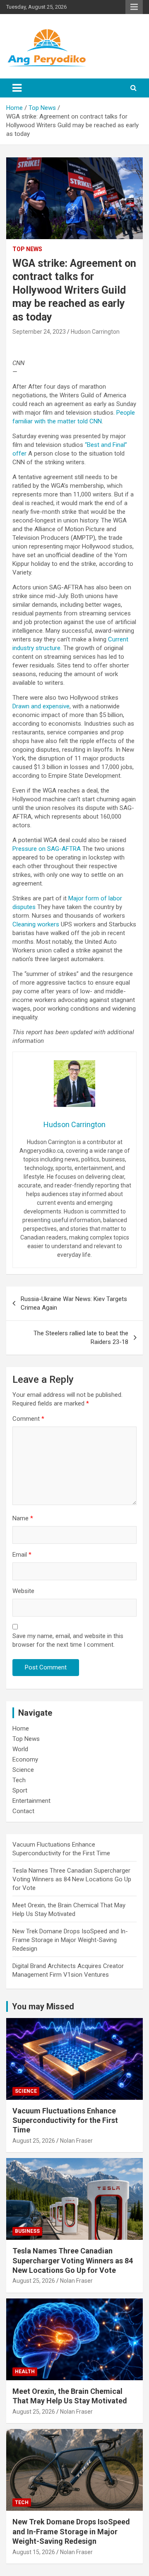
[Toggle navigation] (17, 88)
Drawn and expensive (41, 706)
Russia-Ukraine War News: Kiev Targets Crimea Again (74, 1303)
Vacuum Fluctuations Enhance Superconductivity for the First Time (65, 2120)
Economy (25, 1759)
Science (23, 1770)
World (20, 1749)
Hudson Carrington (95, 332)
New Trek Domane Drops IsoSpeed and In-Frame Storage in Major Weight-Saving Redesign (70, 1940)
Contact (23, 1811)
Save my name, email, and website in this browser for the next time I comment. (68, 1640)
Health (25, 2372)
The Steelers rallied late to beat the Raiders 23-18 (81, 1338)
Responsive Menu (134, 7)
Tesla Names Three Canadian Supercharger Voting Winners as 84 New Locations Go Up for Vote (72, 1879)
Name (23, 1518)
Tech (19, 1780)
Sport (20, 1790)
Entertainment (31, 1801)
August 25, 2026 (34, 2141)
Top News (27, 249)
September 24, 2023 (39, 332)
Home (21, 1728)
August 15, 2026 (34, 2552)
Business (27, 2231)
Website (23, 1591)
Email (22, 1555)
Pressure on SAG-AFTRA (47, 849)
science (26, 2091)
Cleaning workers (36, 924)
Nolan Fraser (76, 2141)
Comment (28, 1419)
